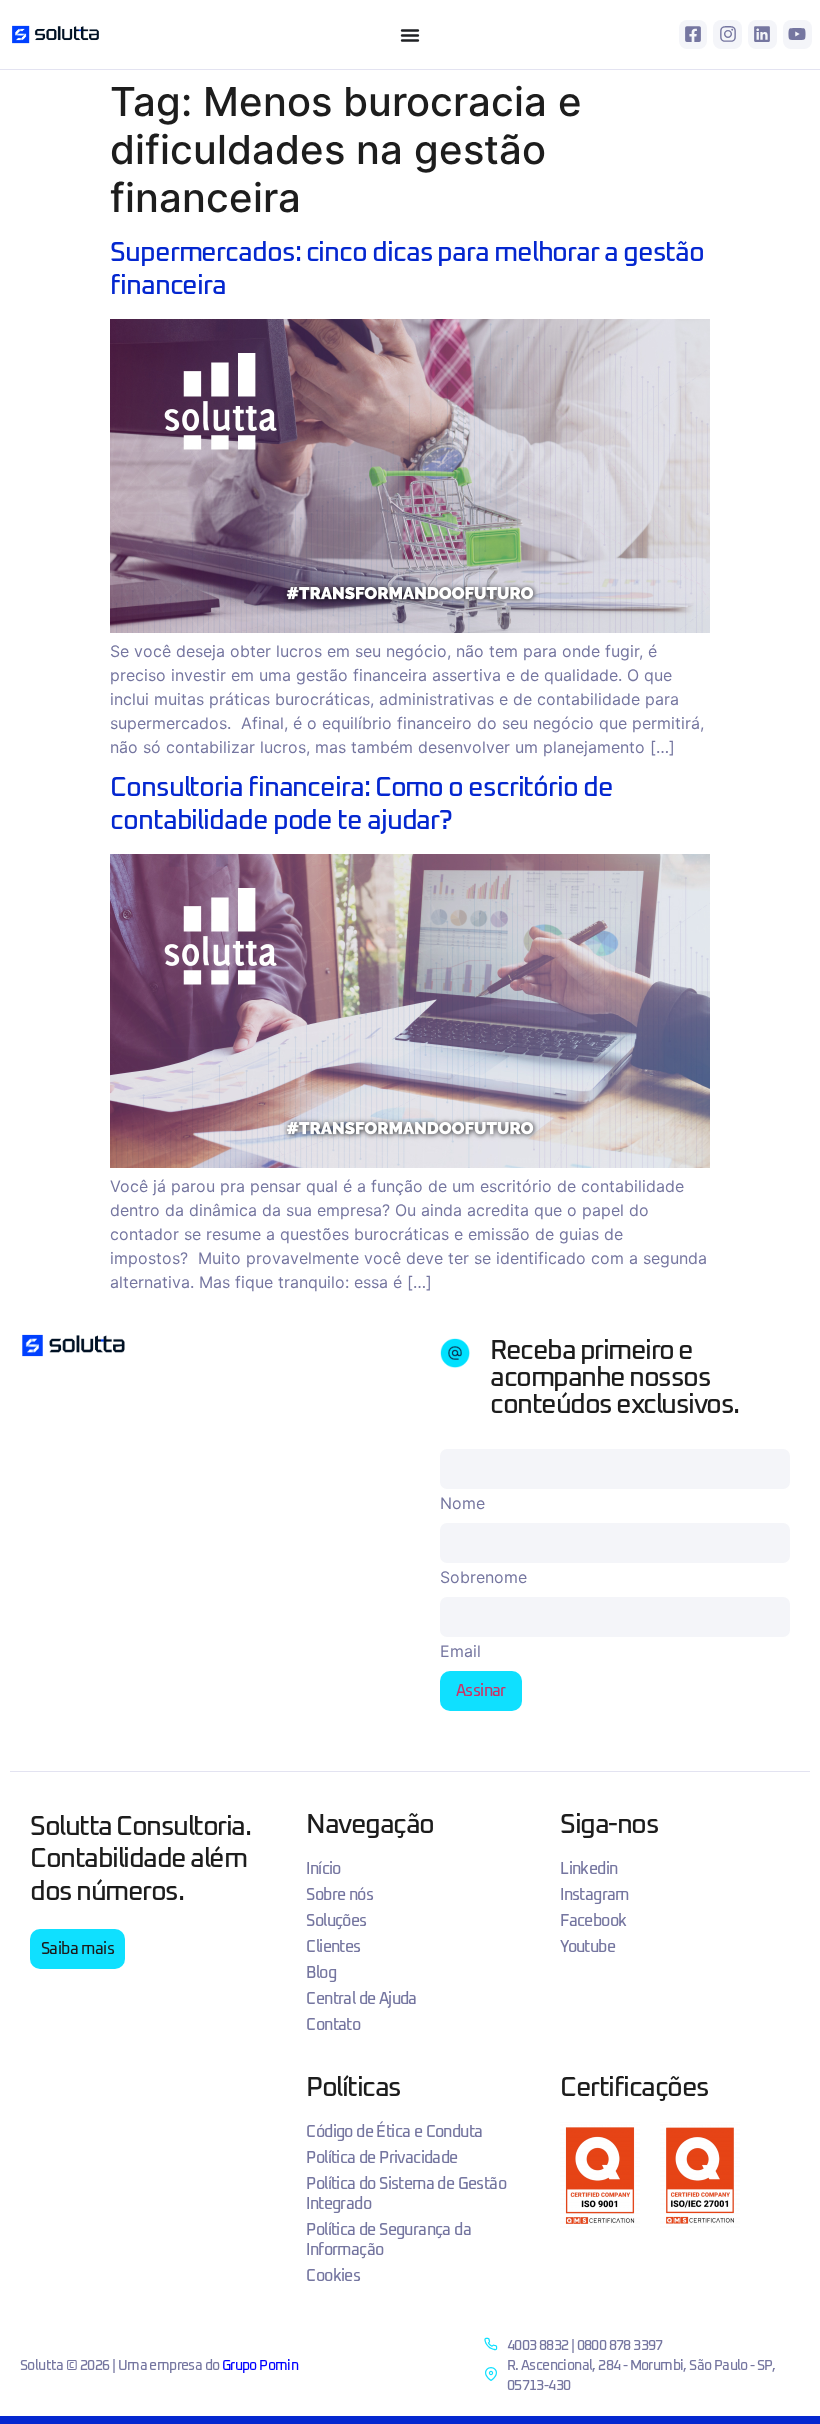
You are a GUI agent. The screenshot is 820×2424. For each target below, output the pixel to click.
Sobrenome (483, 1577)
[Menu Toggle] (410, 35)
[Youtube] (797, 34)
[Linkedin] (762, 34)
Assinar (481, 1691)
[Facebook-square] (693, 34)
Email (460, 1651)
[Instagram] (727, 34)
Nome (462, 1503)
